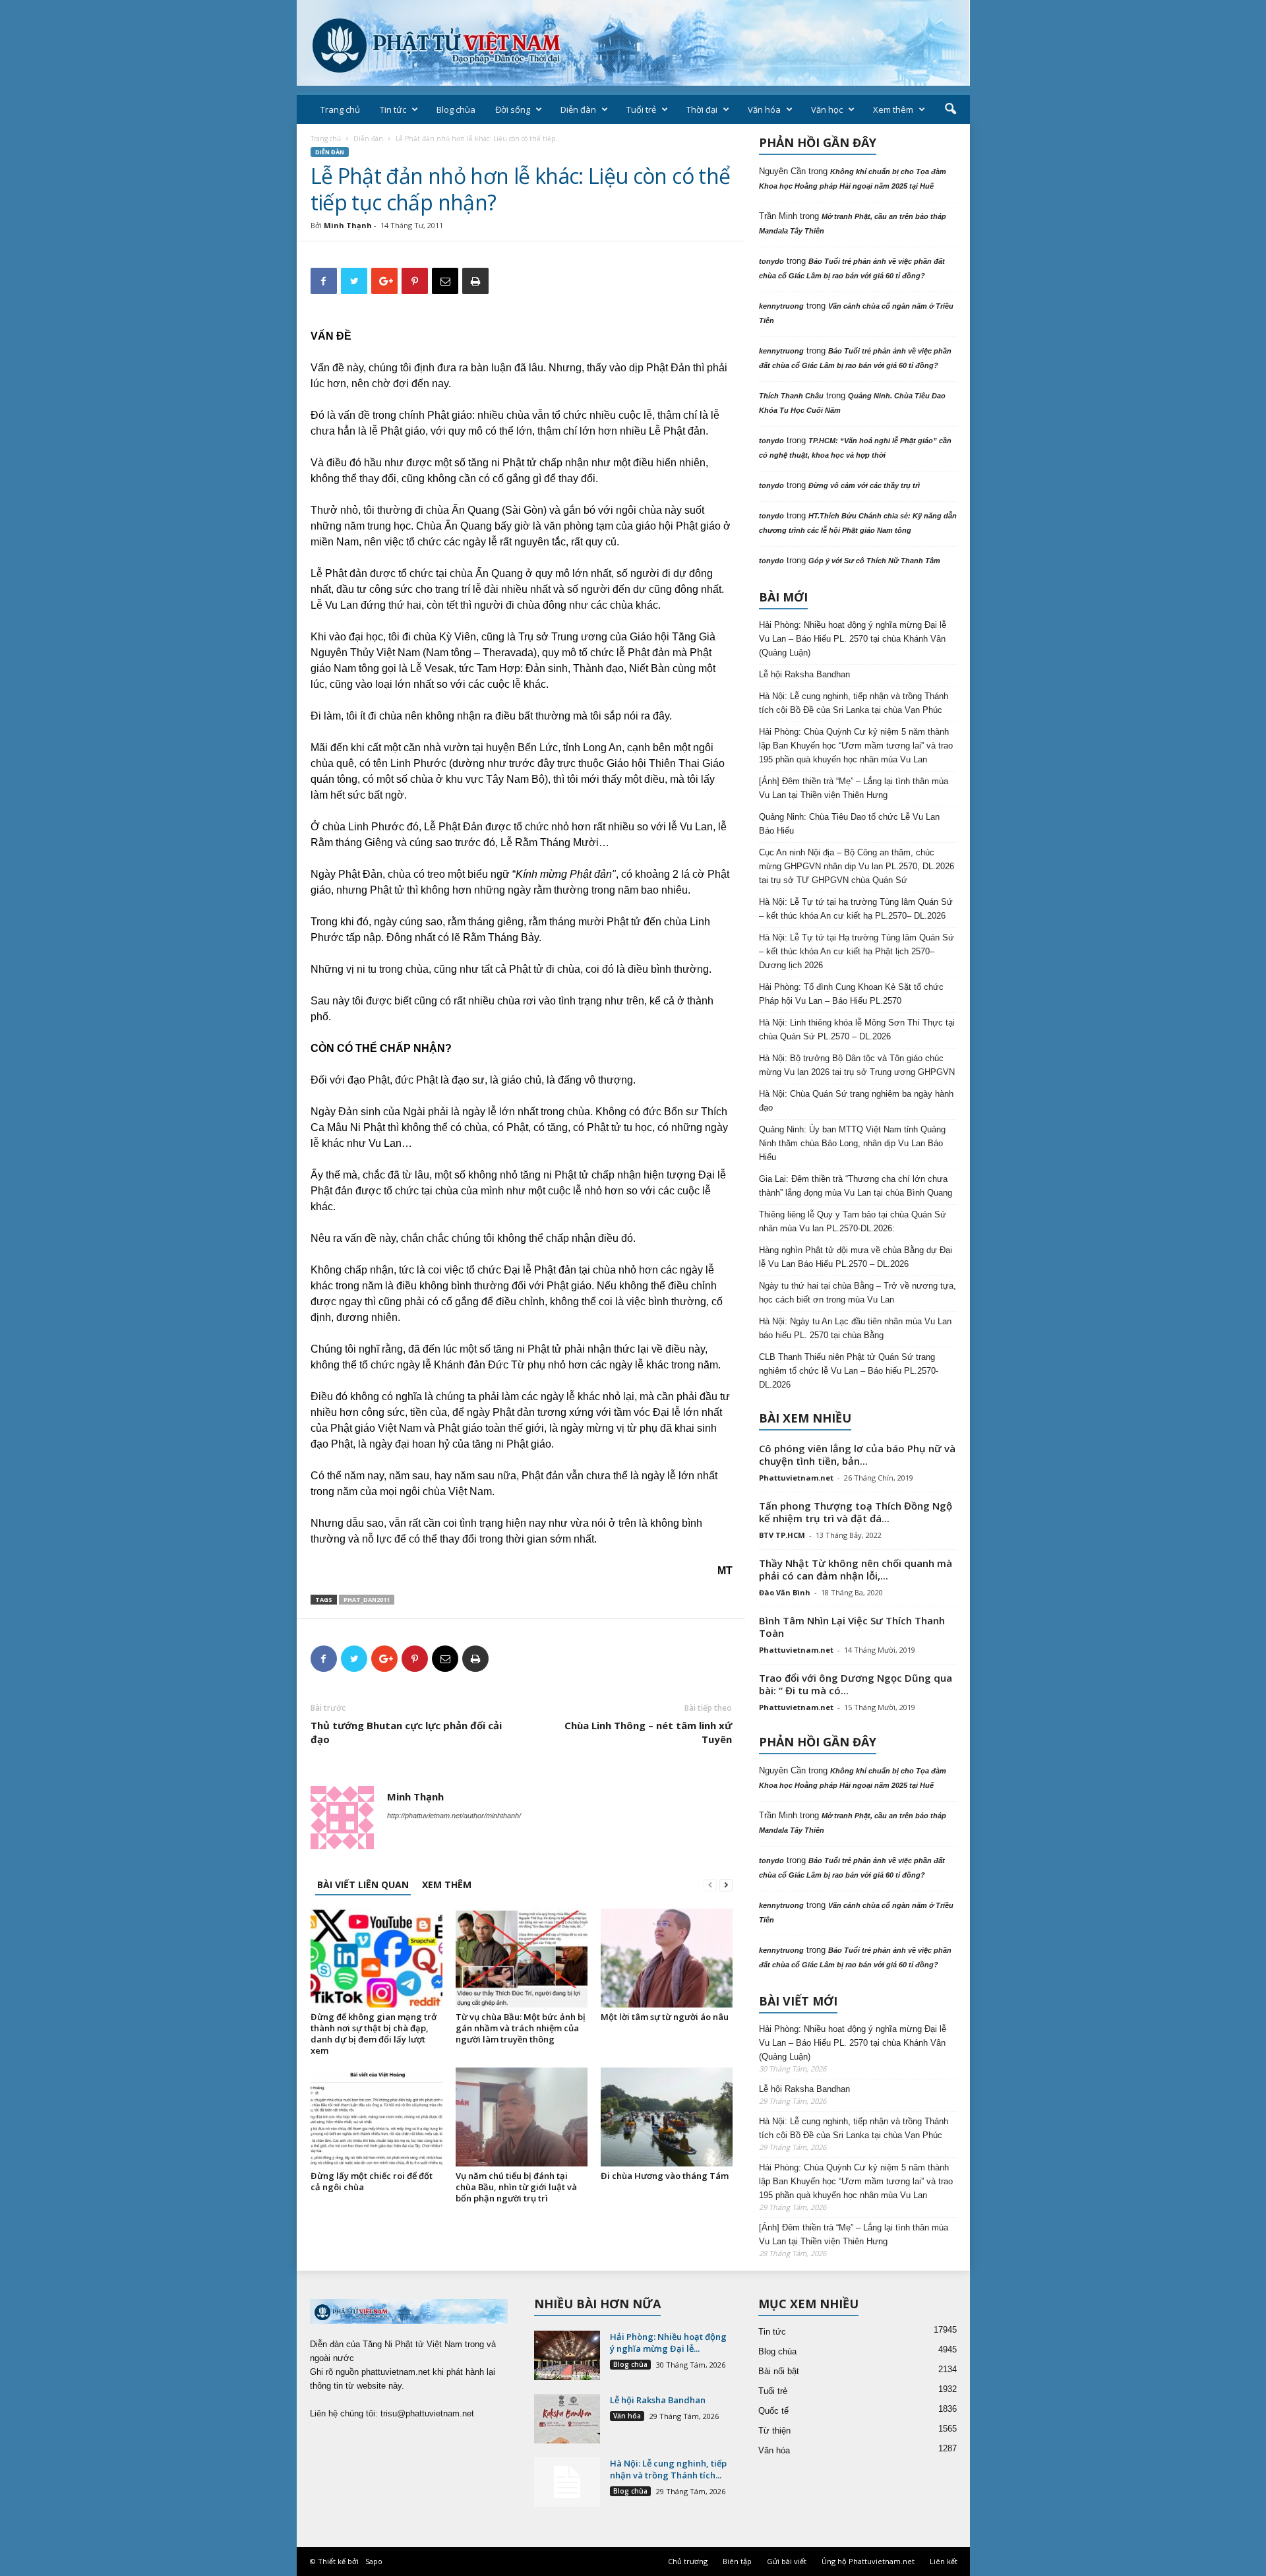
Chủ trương (688, 2561)
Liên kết (944, 2561)
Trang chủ (340, 109)
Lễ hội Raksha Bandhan (804, 674)
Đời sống (513, 109)
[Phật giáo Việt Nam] (633, 43)
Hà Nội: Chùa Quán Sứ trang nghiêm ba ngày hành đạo (856, 1101)
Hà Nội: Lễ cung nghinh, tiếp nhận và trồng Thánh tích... (668, 2469)
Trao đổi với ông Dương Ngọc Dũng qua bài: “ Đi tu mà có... (856, 1684)
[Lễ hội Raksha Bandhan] (567, 2419)
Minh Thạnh (348, 225)
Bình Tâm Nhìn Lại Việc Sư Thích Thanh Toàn (852, 1627)
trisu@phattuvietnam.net (427, 2413)
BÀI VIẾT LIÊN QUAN (363, 1885)
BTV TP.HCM (782, 1535)
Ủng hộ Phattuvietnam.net (868, 2561)
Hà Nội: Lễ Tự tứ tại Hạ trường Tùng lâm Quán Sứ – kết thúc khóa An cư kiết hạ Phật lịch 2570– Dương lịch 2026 (857, 951)
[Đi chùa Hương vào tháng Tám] (667, 2117)
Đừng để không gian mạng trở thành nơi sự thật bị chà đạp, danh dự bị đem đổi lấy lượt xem (374, 2034)
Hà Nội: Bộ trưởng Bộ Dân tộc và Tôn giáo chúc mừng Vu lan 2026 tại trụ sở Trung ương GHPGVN (857, 1065)
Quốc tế (773, 2411)
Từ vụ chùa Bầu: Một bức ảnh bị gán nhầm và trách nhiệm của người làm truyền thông (521, 2028)
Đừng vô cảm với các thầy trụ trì (864, 485)
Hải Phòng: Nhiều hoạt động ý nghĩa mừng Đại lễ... (668, 2343)
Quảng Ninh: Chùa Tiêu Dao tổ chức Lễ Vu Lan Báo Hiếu (849, 824)
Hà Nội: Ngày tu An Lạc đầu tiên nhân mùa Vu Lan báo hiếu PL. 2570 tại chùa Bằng (855, 1328)
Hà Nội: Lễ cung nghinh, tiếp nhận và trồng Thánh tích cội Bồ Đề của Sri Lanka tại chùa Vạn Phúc (854, 703)
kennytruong (781, 306)
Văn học (827, 109)
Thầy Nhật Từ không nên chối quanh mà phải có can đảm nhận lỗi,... (856, 1569)
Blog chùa (456, 109)
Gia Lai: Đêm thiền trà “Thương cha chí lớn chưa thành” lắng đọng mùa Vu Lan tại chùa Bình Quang (856, 1186)
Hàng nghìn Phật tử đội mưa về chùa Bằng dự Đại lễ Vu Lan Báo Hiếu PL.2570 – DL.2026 (856, 1257)
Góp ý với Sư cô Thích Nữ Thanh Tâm (874, 561)
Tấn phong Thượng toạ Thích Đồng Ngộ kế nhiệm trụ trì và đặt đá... (856, 1512)
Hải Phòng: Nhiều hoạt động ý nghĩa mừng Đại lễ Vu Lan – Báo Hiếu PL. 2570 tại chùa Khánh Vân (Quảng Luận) (853, 639)
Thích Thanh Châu (791, 396)
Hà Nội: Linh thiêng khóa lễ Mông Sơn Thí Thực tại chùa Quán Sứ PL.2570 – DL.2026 (857, 1029)
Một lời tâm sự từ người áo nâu (665, 2017)
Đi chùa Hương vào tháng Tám (665, 2176)
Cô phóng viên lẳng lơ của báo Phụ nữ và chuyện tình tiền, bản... (857, 1455)
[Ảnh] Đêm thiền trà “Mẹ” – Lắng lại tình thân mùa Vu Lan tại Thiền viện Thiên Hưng (854, 788)
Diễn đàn (578, 109)
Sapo (374, 2561)
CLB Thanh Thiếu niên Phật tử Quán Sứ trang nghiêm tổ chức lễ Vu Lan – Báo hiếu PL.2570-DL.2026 (849, 1371)
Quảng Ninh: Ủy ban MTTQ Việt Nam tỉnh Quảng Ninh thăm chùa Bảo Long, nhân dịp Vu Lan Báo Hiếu (852, 1143)
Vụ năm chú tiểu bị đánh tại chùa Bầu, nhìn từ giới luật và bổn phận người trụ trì (516, 2187)
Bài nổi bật (779, 2371)
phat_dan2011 (367, 1600)
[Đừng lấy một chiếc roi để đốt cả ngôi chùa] (377, 2117)
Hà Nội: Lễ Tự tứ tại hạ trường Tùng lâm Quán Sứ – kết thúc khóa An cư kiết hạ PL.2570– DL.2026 (856, 909)
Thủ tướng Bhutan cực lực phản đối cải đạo (406, 1732)
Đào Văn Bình (785, 1592)
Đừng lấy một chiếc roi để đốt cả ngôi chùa (372, 2181)
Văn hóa (764, 109)
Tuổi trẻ (641, 109)
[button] (950, 109)
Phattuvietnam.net (796, 1478)
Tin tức (393, 109)
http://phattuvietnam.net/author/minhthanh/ (454, 1816)
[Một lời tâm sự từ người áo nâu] (667, 1958)
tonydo (771, 261)
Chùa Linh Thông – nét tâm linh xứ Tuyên (648, 1732)
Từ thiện (774, 2431)
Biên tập (737, 2561)
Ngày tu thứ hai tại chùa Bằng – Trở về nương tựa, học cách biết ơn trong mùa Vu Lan (858, 1293)
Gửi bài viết (787, 2561)
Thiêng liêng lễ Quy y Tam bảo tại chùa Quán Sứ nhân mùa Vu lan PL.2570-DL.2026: (853, 1221)
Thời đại (702, 109)
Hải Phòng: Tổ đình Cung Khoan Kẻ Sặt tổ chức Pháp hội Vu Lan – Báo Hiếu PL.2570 (851, 994)
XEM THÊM (447, 1885)
